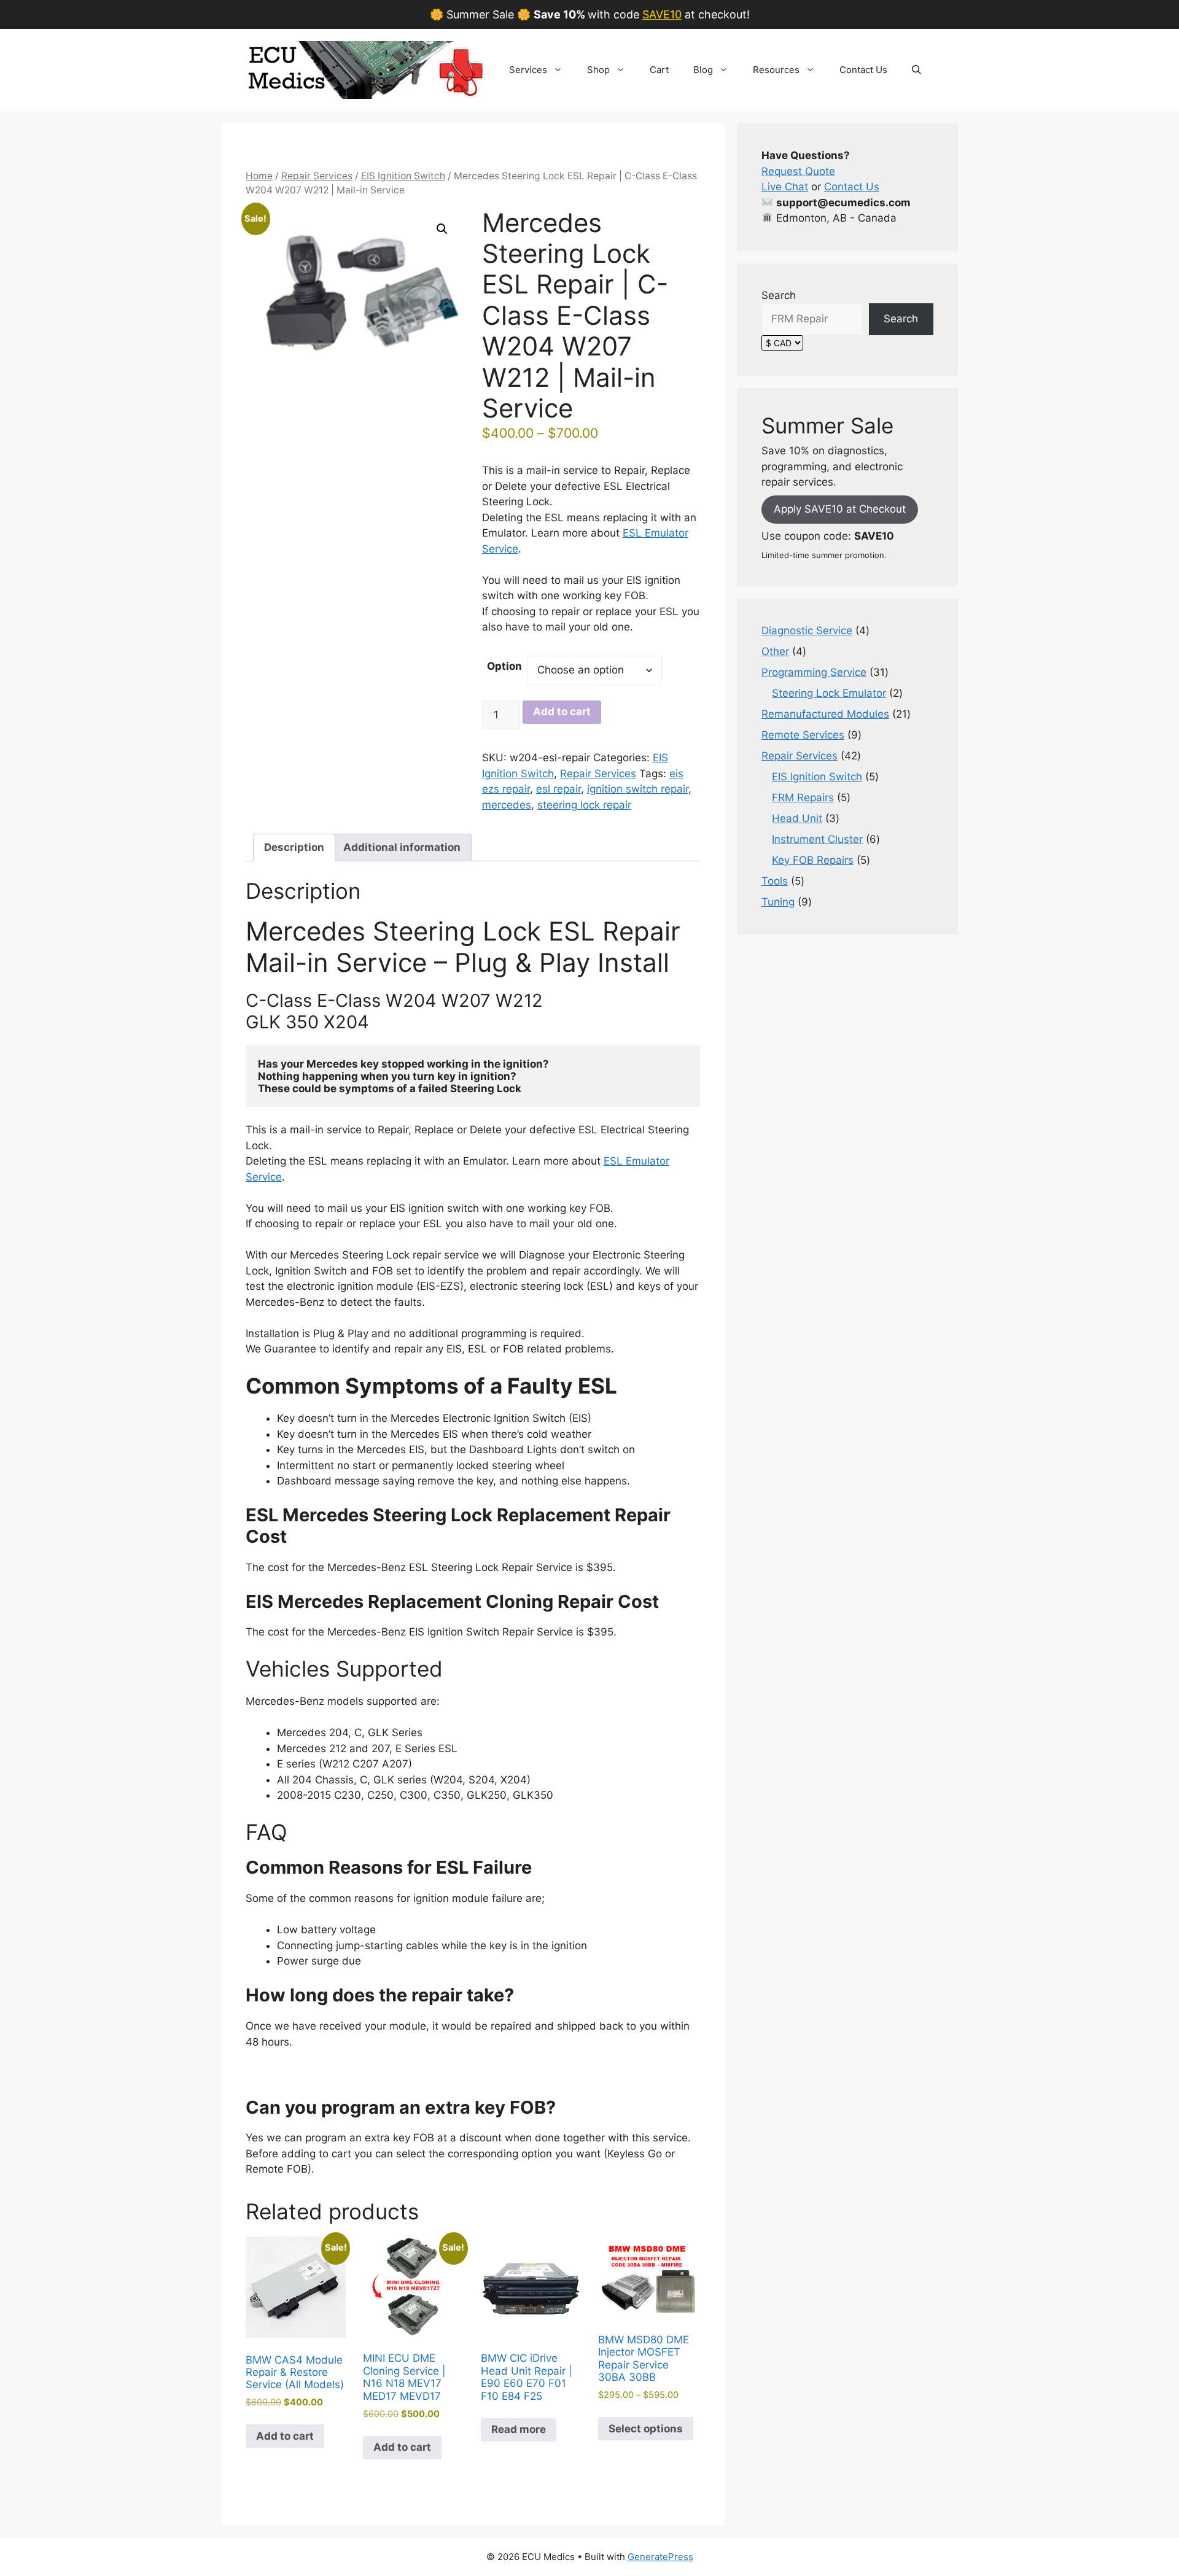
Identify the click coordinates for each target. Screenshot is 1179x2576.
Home (259, 176)
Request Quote (798, 171)
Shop (598, 70)
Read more (519, 2429)
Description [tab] (294, 847)
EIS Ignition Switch (403, 176)
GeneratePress (660, 2557)
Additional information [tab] (402, 847)
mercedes (507, 805)
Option (504, 666)
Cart (659, 70)
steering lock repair (584, 805)
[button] (916, 70)
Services (528, 70)
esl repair (558, 789)
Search (779, 295)
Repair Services (317, 176)
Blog (703, 70)
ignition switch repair (638, 789)
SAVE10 (662, 14)
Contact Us (863, 70)
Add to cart (562, 712)
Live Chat (785, 187)
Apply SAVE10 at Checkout (840, 509)
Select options (646, 2429)
